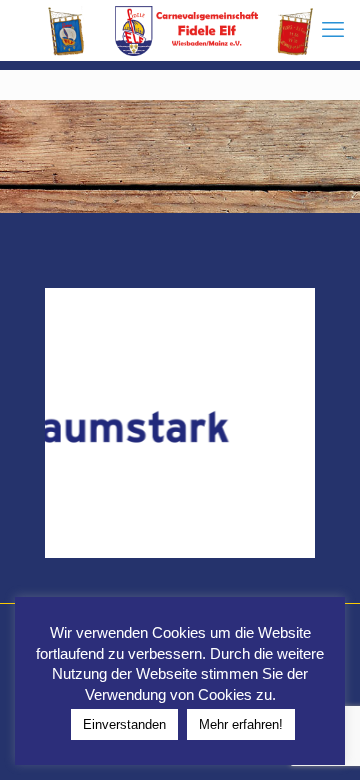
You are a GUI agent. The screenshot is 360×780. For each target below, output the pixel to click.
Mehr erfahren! (241, 724)
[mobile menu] (333, 30)
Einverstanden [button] (124, 724)
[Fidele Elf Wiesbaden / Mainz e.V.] (180, 30)
